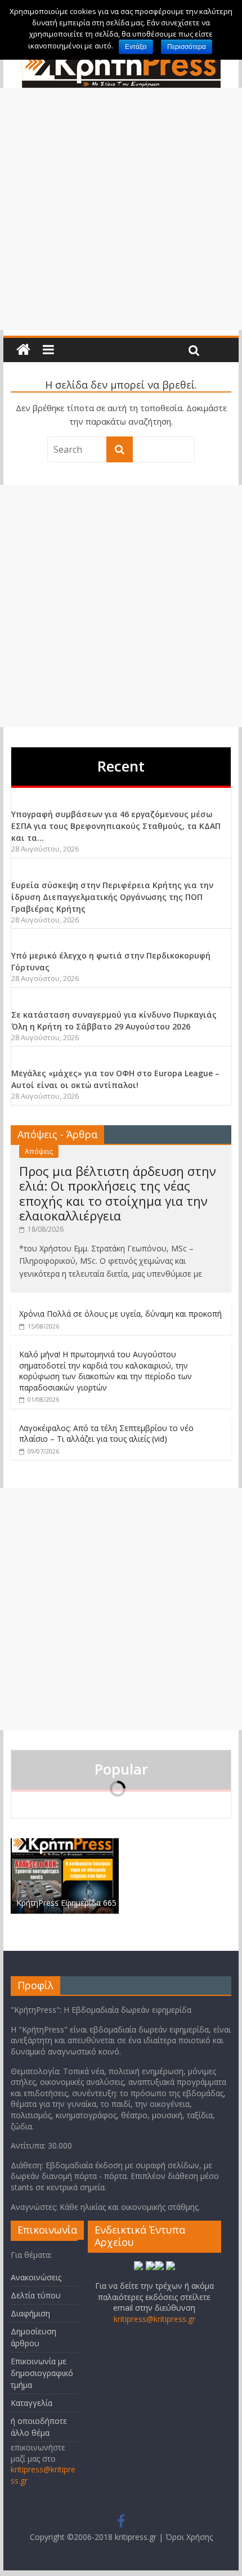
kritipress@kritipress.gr (154, 2319)
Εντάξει (136, 47)
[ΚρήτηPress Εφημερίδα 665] (65, 1844)
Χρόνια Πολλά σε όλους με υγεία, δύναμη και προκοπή (120, 1314)
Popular (121, 1769)
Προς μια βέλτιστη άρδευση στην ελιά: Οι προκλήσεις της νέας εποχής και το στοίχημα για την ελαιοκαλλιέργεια (118, 1193)
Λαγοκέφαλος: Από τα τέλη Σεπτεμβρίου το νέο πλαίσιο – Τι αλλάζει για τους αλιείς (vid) (106, 1434)
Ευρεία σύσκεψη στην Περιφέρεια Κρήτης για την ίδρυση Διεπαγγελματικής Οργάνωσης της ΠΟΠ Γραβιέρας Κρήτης (112, 897)
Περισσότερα (187, 47)
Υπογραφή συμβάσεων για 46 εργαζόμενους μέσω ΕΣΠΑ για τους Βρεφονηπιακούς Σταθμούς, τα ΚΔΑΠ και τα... (116, 826)
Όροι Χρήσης (189, 2537)
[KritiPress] (23, 350)
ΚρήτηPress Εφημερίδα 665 (66, 1903)
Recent (121, 766)
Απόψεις (39, 1151)
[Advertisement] (121, 209)
